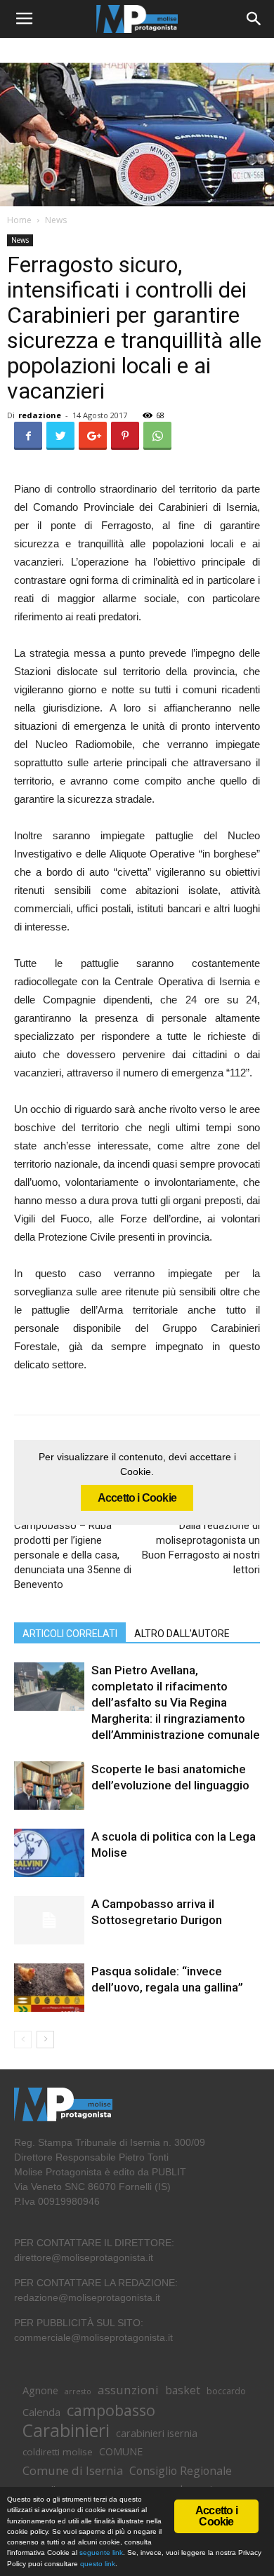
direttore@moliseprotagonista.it (84, 2257)
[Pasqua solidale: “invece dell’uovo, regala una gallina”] (49, 1988)
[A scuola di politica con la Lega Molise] (49, 1853)
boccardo (226, 2391)
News (56, 220)
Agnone (40, 2390)
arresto (78, 2391)
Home (19, 220)
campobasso (111, 2410)
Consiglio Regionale (181, 2471)
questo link (97, 2564)
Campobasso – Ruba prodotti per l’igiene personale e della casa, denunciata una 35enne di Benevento (73, 1555)
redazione (40, 415)
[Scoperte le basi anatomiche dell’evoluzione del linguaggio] (49, 1786)
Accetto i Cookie (137, 1498)
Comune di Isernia (73, 2470)
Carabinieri (66, 2430)
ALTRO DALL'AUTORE (182, 1634)
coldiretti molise (58, 2452)
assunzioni (128, 2390)
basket (183, 2390)
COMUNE (121, 2451)
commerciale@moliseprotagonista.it (93, 2337)
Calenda (41, 2412)
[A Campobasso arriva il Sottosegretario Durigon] (49, 1920)
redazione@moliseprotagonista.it (87, 2297)
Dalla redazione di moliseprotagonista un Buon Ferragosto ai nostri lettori (201, 1548)
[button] (254, 19)
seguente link (101, 2552)
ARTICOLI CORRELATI (70, 1634)
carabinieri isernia (157, 2433)
